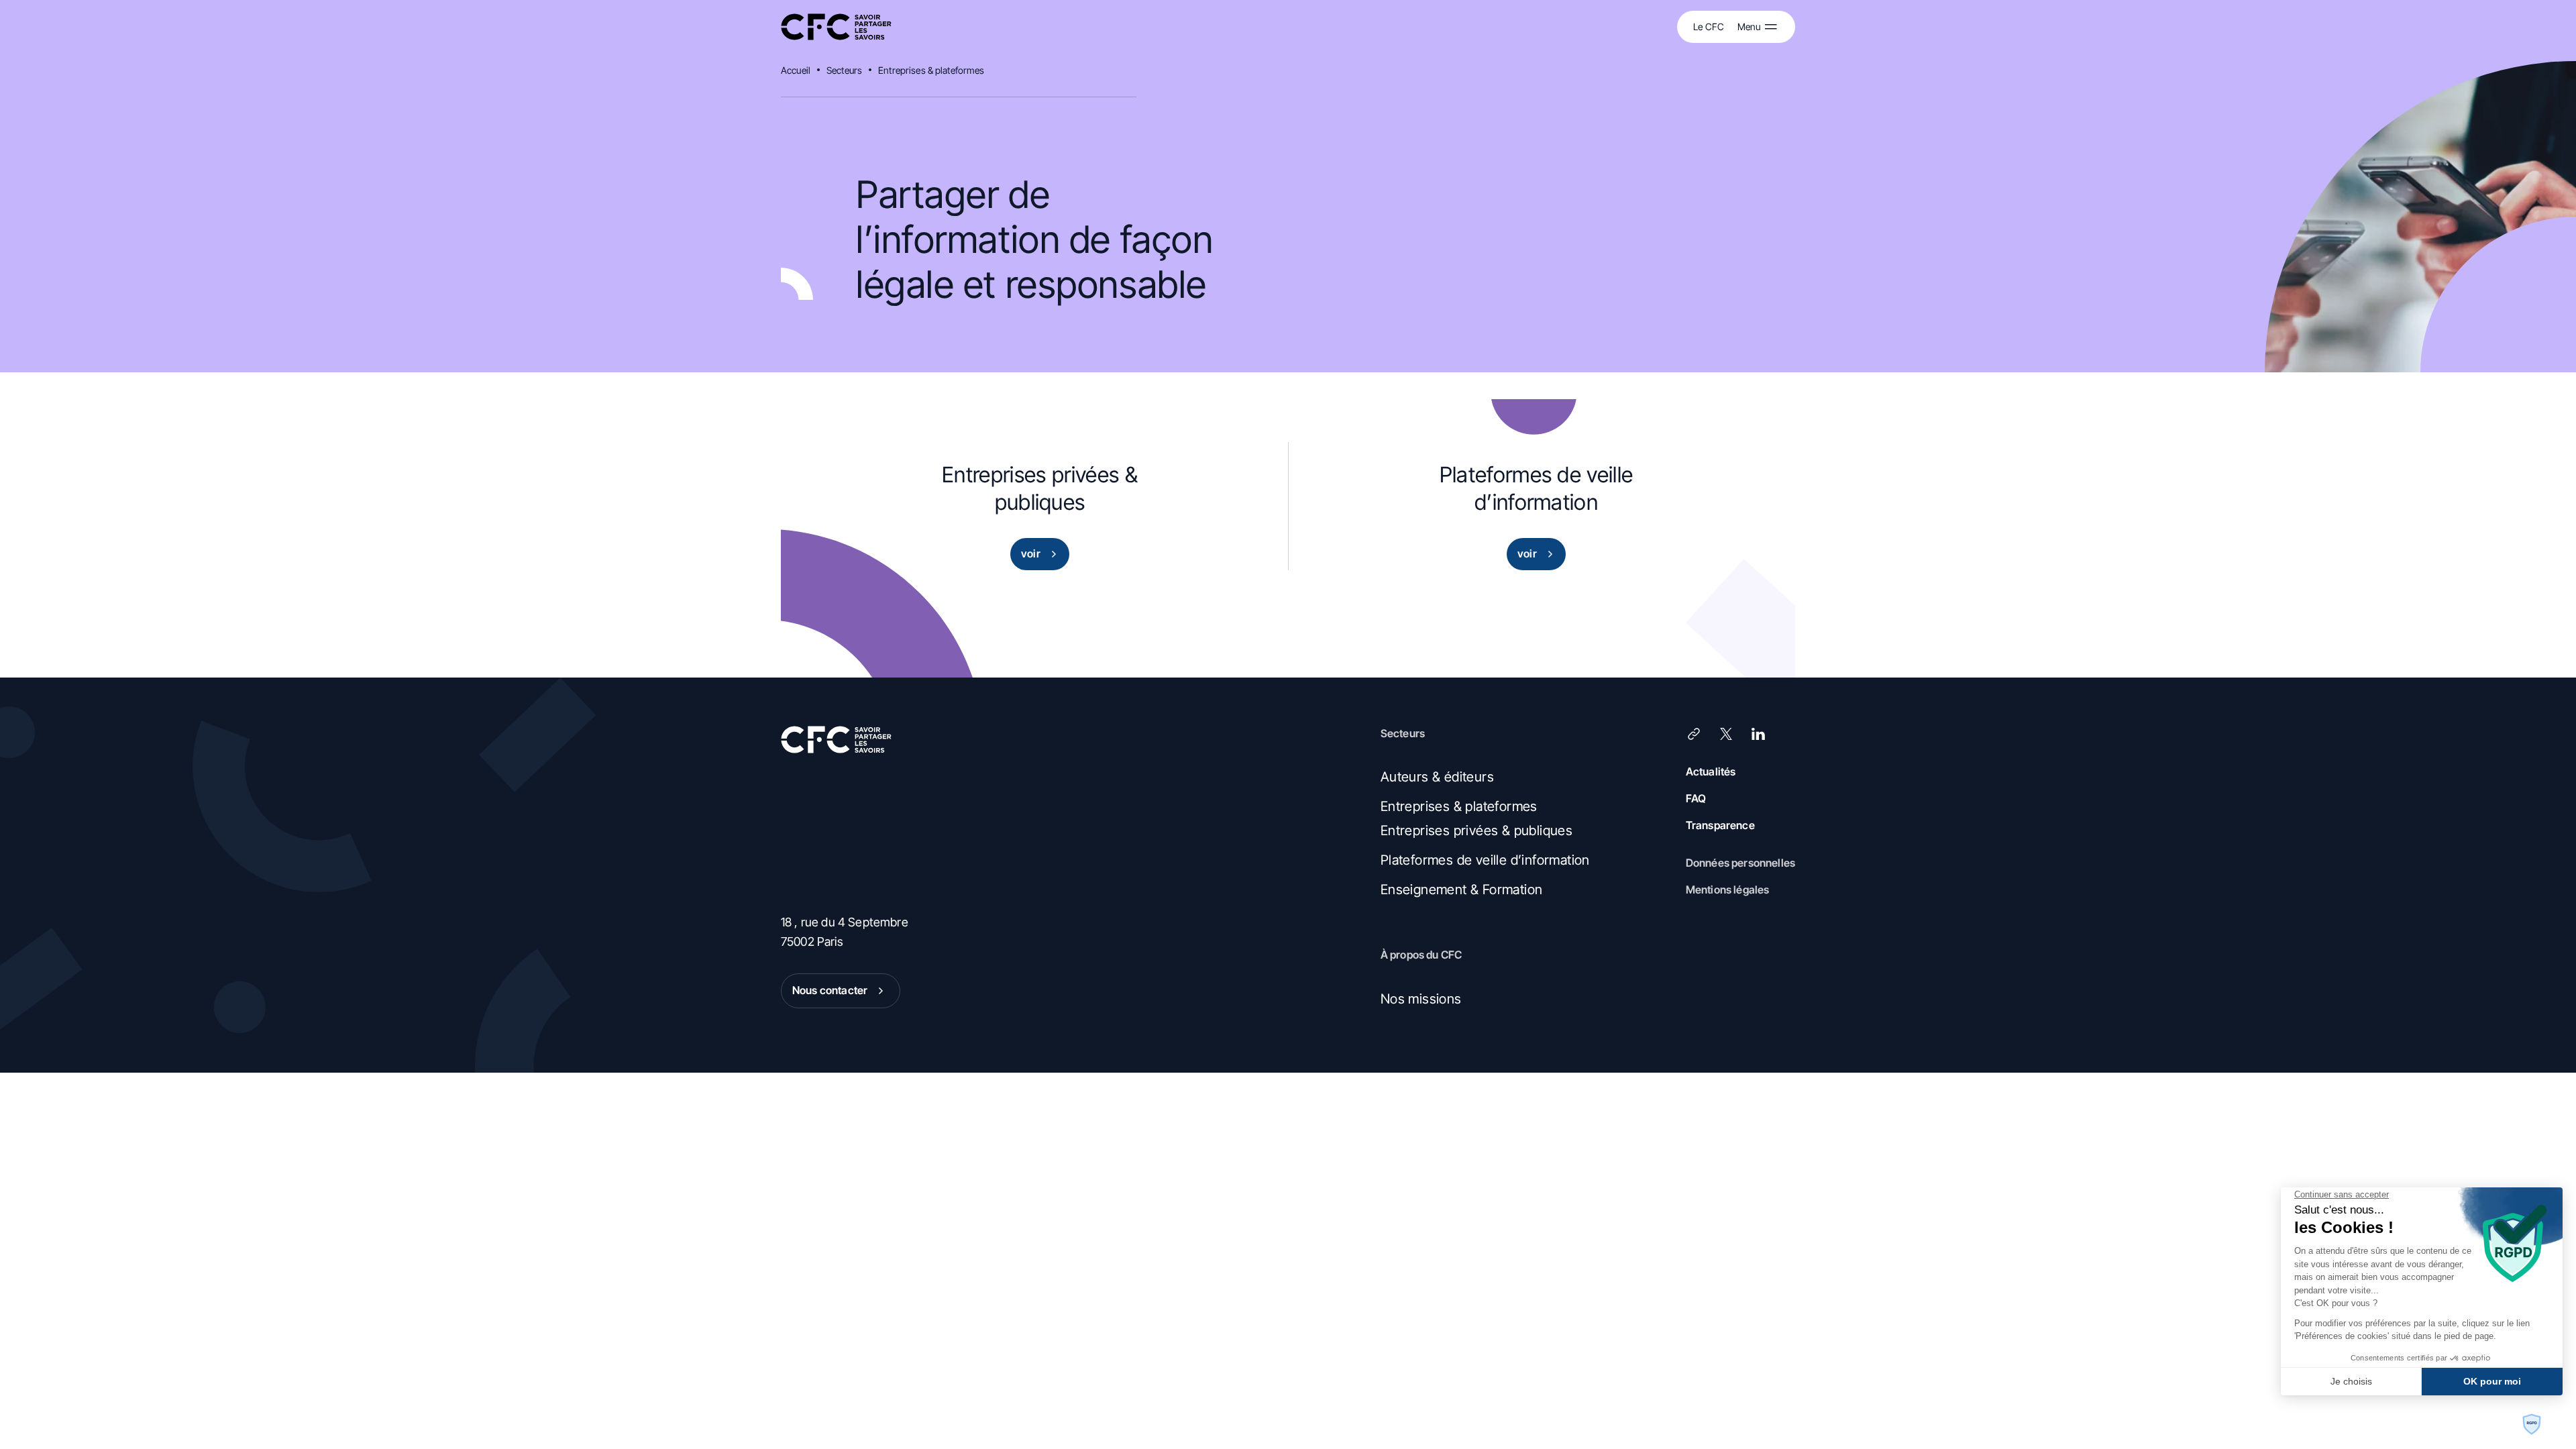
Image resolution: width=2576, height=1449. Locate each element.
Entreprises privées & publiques (1477, 830)
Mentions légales (1728, 890)
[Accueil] (836, 27)
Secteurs (844, 70)
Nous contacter (830, 990)
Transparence (1720, 825)
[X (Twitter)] (1726, 734)
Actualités (1711, 771)
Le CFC (1709, 26)
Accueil (796, 70)
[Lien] (1694, 734)
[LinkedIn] (1758, 734)
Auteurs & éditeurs (1437, 777)
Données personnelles (1740, 863)
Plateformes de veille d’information (1485, 860)
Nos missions (1421, 999)
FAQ (1696, 798)
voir (1031, 553)
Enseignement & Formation (1462, 890)
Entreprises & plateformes (931, 70)
